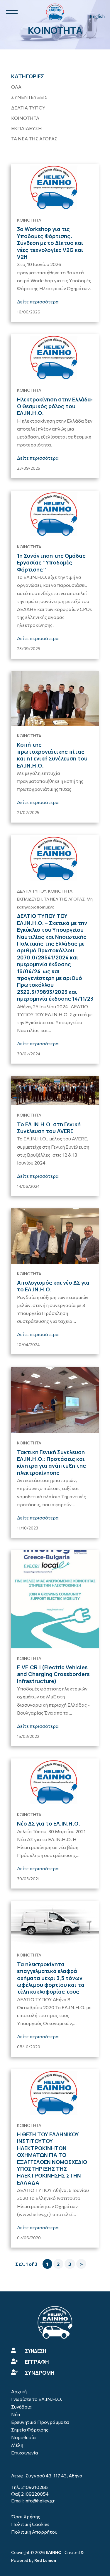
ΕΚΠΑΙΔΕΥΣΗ (27, 128)
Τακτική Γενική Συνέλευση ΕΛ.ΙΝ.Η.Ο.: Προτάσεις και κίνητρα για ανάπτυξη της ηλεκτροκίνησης (51, 1462)
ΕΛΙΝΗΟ (54, 2552)
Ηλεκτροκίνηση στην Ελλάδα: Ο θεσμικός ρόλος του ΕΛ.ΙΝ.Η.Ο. (55, 406)
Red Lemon (45, 2560)
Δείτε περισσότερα (38, 302)
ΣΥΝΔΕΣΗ (35, 2351)
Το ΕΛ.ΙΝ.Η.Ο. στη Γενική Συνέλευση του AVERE (49, 1128)
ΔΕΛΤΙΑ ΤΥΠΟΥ (28, 108)
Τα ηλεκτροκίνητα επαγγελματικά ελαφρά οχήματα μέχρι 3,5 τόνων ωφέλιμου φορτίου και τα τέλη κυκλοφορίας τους (51, 1978)
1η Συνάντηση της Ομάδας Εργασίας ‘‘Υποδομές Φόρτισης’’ (51, 563)
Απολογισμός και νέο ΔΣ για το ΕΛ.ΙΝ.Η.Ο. (53, 1286)
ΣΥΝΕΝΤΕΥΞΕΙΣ (29, 97)
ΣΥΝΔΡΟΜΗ (40, 2373)
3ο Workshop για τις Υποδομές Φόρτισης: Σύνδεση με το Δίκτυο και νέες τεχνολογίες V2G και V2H (50, 243)
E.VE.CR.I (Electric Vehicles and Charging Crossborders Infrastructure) (53, 1674)
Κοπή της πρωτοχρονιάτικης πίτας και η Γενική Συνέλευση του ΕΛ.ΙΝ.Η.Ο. (52, 755)
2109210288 (34, 2487)
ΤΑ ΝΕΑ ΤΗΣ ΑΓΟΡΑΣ (34, 138)
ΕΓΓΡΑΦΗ (37, 2362)
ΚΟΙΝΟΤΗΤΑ (25, 118)
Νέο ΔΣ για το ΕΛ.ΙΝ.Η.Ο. (49, 1823)
